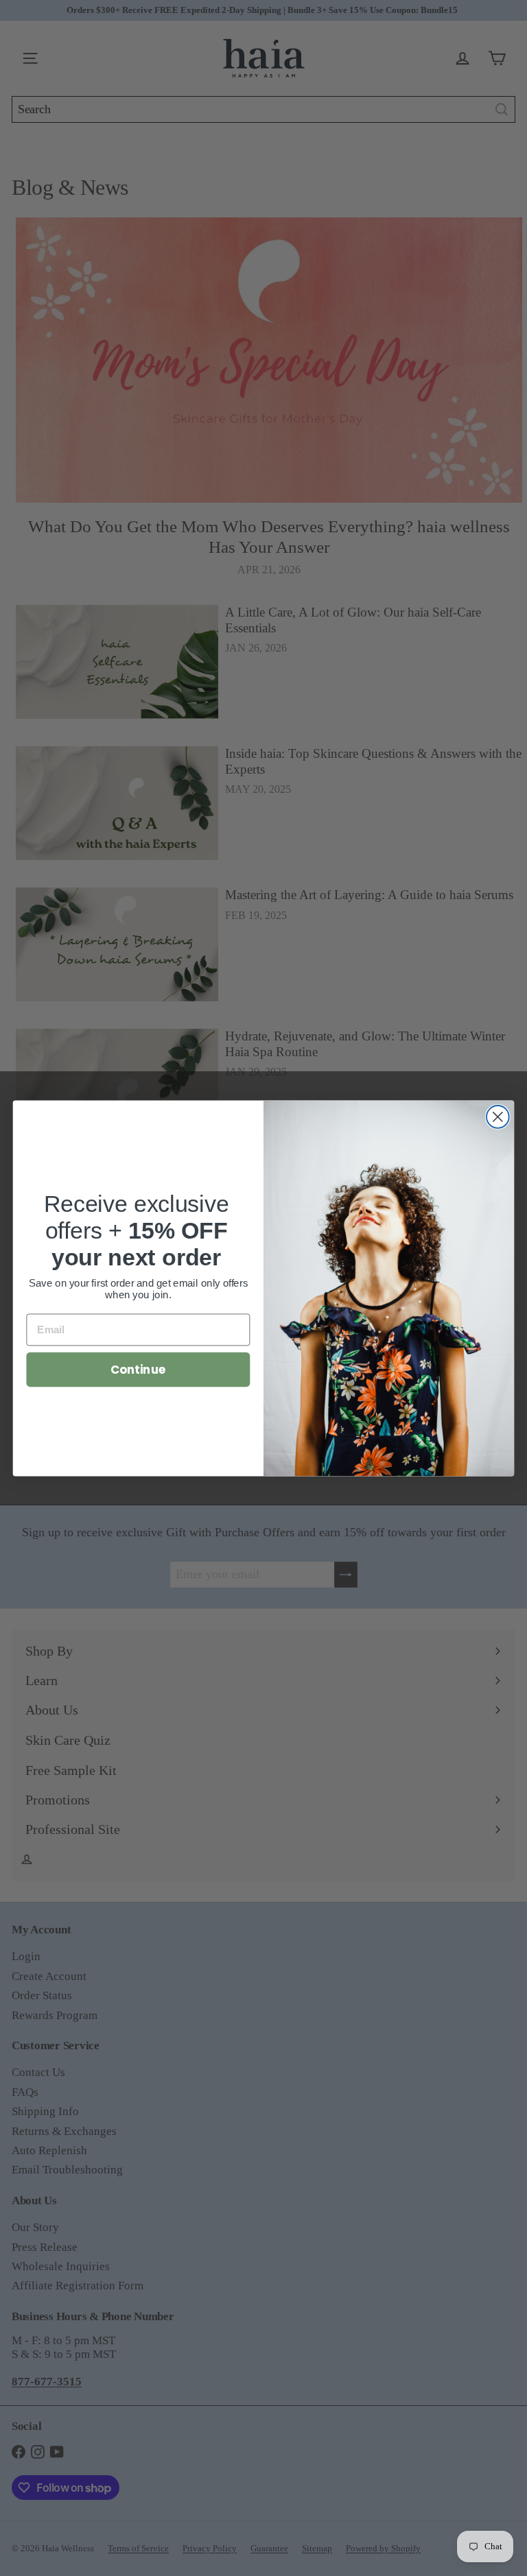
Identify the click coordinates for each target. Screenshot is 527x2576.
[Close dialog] (498, 1117)
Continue (138, 1369)
